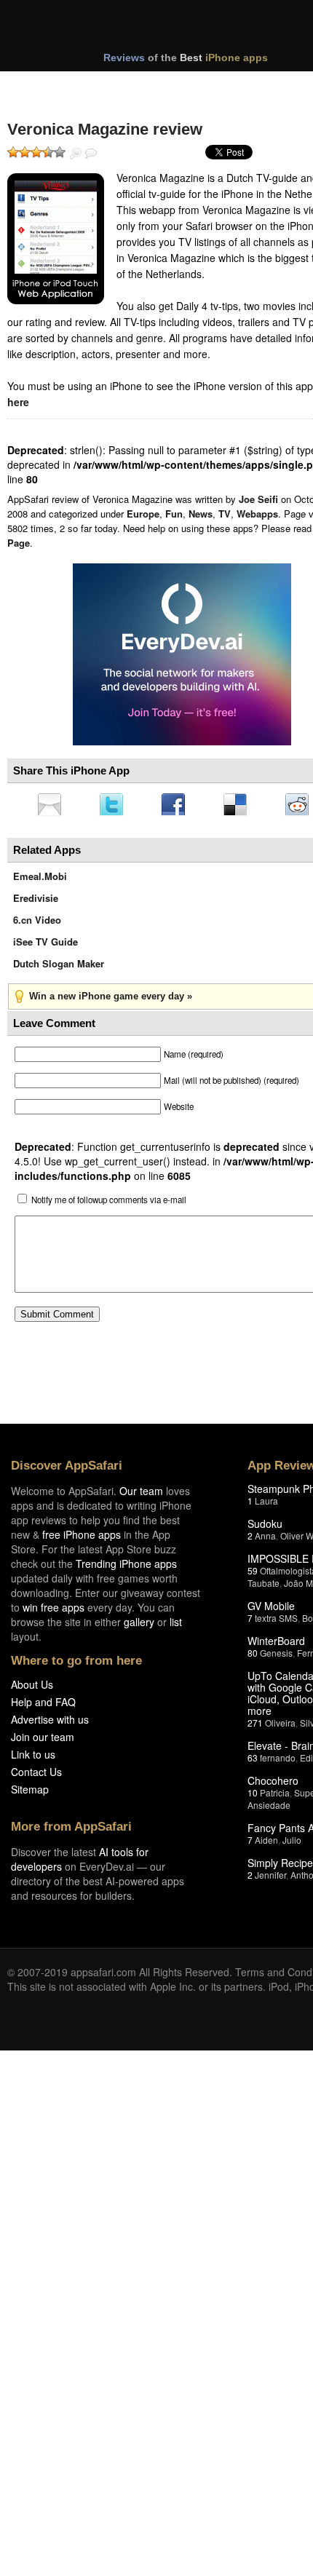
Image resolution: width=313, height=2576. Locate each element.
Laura (266, 1505)
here (18, 402)
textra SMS (276, 1622)
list (176, 1626)
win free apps (54, 1612)
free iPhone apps (82, 1539)
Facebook (178, 806)
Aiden (266, 1844)
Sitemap (30, 1794)
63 (253, 1762)
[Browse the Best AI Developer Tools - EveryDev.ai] (182, 656)
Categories (198, 86)
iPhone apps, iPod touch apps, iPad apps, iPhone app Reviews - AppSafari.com (173, 28)
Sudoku (265, 1528)
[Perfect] (60, 152)
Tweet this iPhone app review (114, 806)
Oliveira (280, 1727)
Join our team (43, 1741)
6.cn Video (37, 924)
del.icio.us (242, 806)
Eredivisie (36, 902)
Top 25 (123, 86)
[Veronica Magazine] (56, 239)
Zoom (76, 154)
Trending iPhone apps (126, 1568)
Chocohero (273, 1785)
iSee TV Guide (45, 946)
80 (253, 1657)
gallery (139, 1626)
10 (253, 1797)
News (201, 514)
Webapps (257, 514)
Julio (292, 1844)
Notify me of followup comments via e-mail (109, 1204)
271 (255, 1727)
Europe (143, 514)
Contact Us (36, 1776)
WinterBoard (276, 1645)
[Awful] (13, 152)
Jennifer (270, 1879)
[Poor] (25, 152)
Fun (174, 514)
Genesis (276, 1657)
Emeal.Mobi (40, 880)
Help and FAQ (43, 1706)
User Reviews (91, 154)
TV (225, 514)
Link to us (33, 1759)
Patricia (275, 1797)
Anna (265, 1540)
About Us (32, 1689)
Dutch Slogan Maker (59, 968)
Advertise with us (50, 1724)
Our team (141, 1495)
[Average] (36, 152)
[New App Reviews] (49, 86)
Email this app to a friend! (50, 806)
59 (253, 1575)
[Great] (48, 152)
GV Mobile (271, 1610)
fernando (278, 1762)
